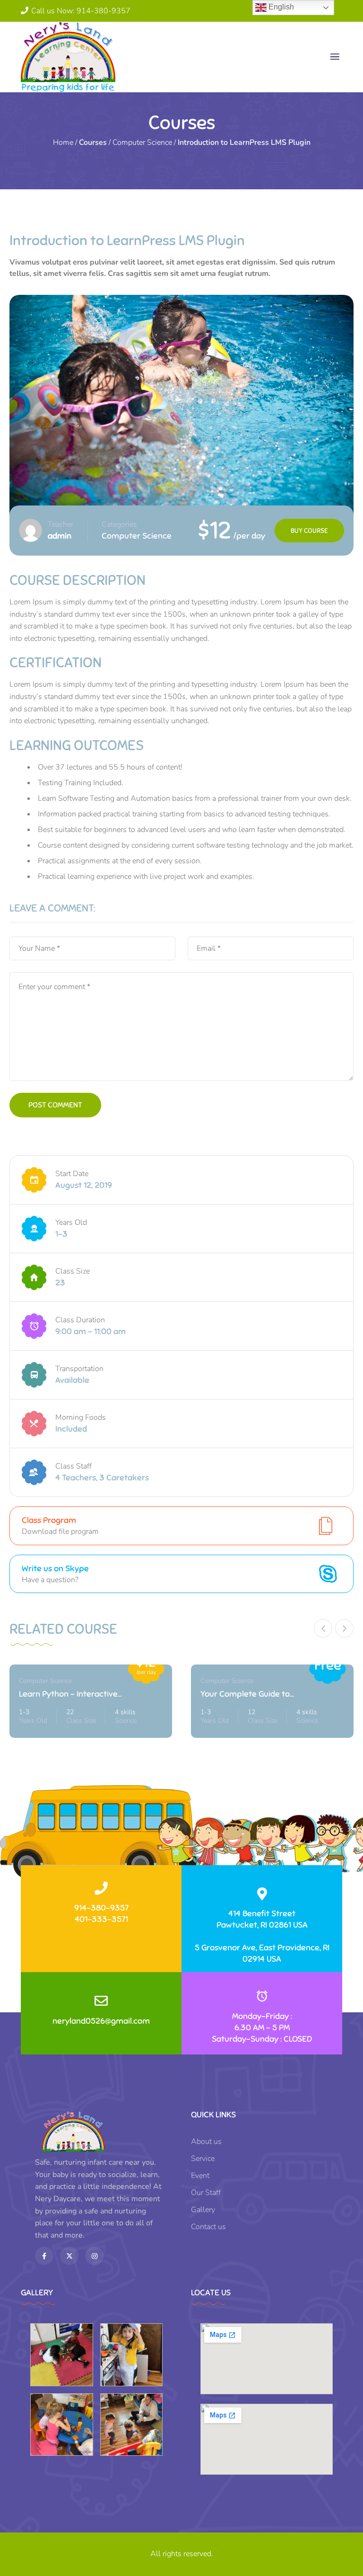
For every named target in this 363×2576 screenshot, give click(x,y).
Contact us (208, 2227)
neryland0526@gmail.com (101, 2021)
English (280, 7)
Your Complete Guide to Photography (245, 1695)
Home (63, 142)
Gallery (203, 2210)
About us (206, 2142)
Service (203, 2159)
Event (200, 2176)
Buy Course (309, 531)
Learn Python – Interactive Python (68, 1695)
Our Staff (206, 2193)
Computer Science (142, 142)
